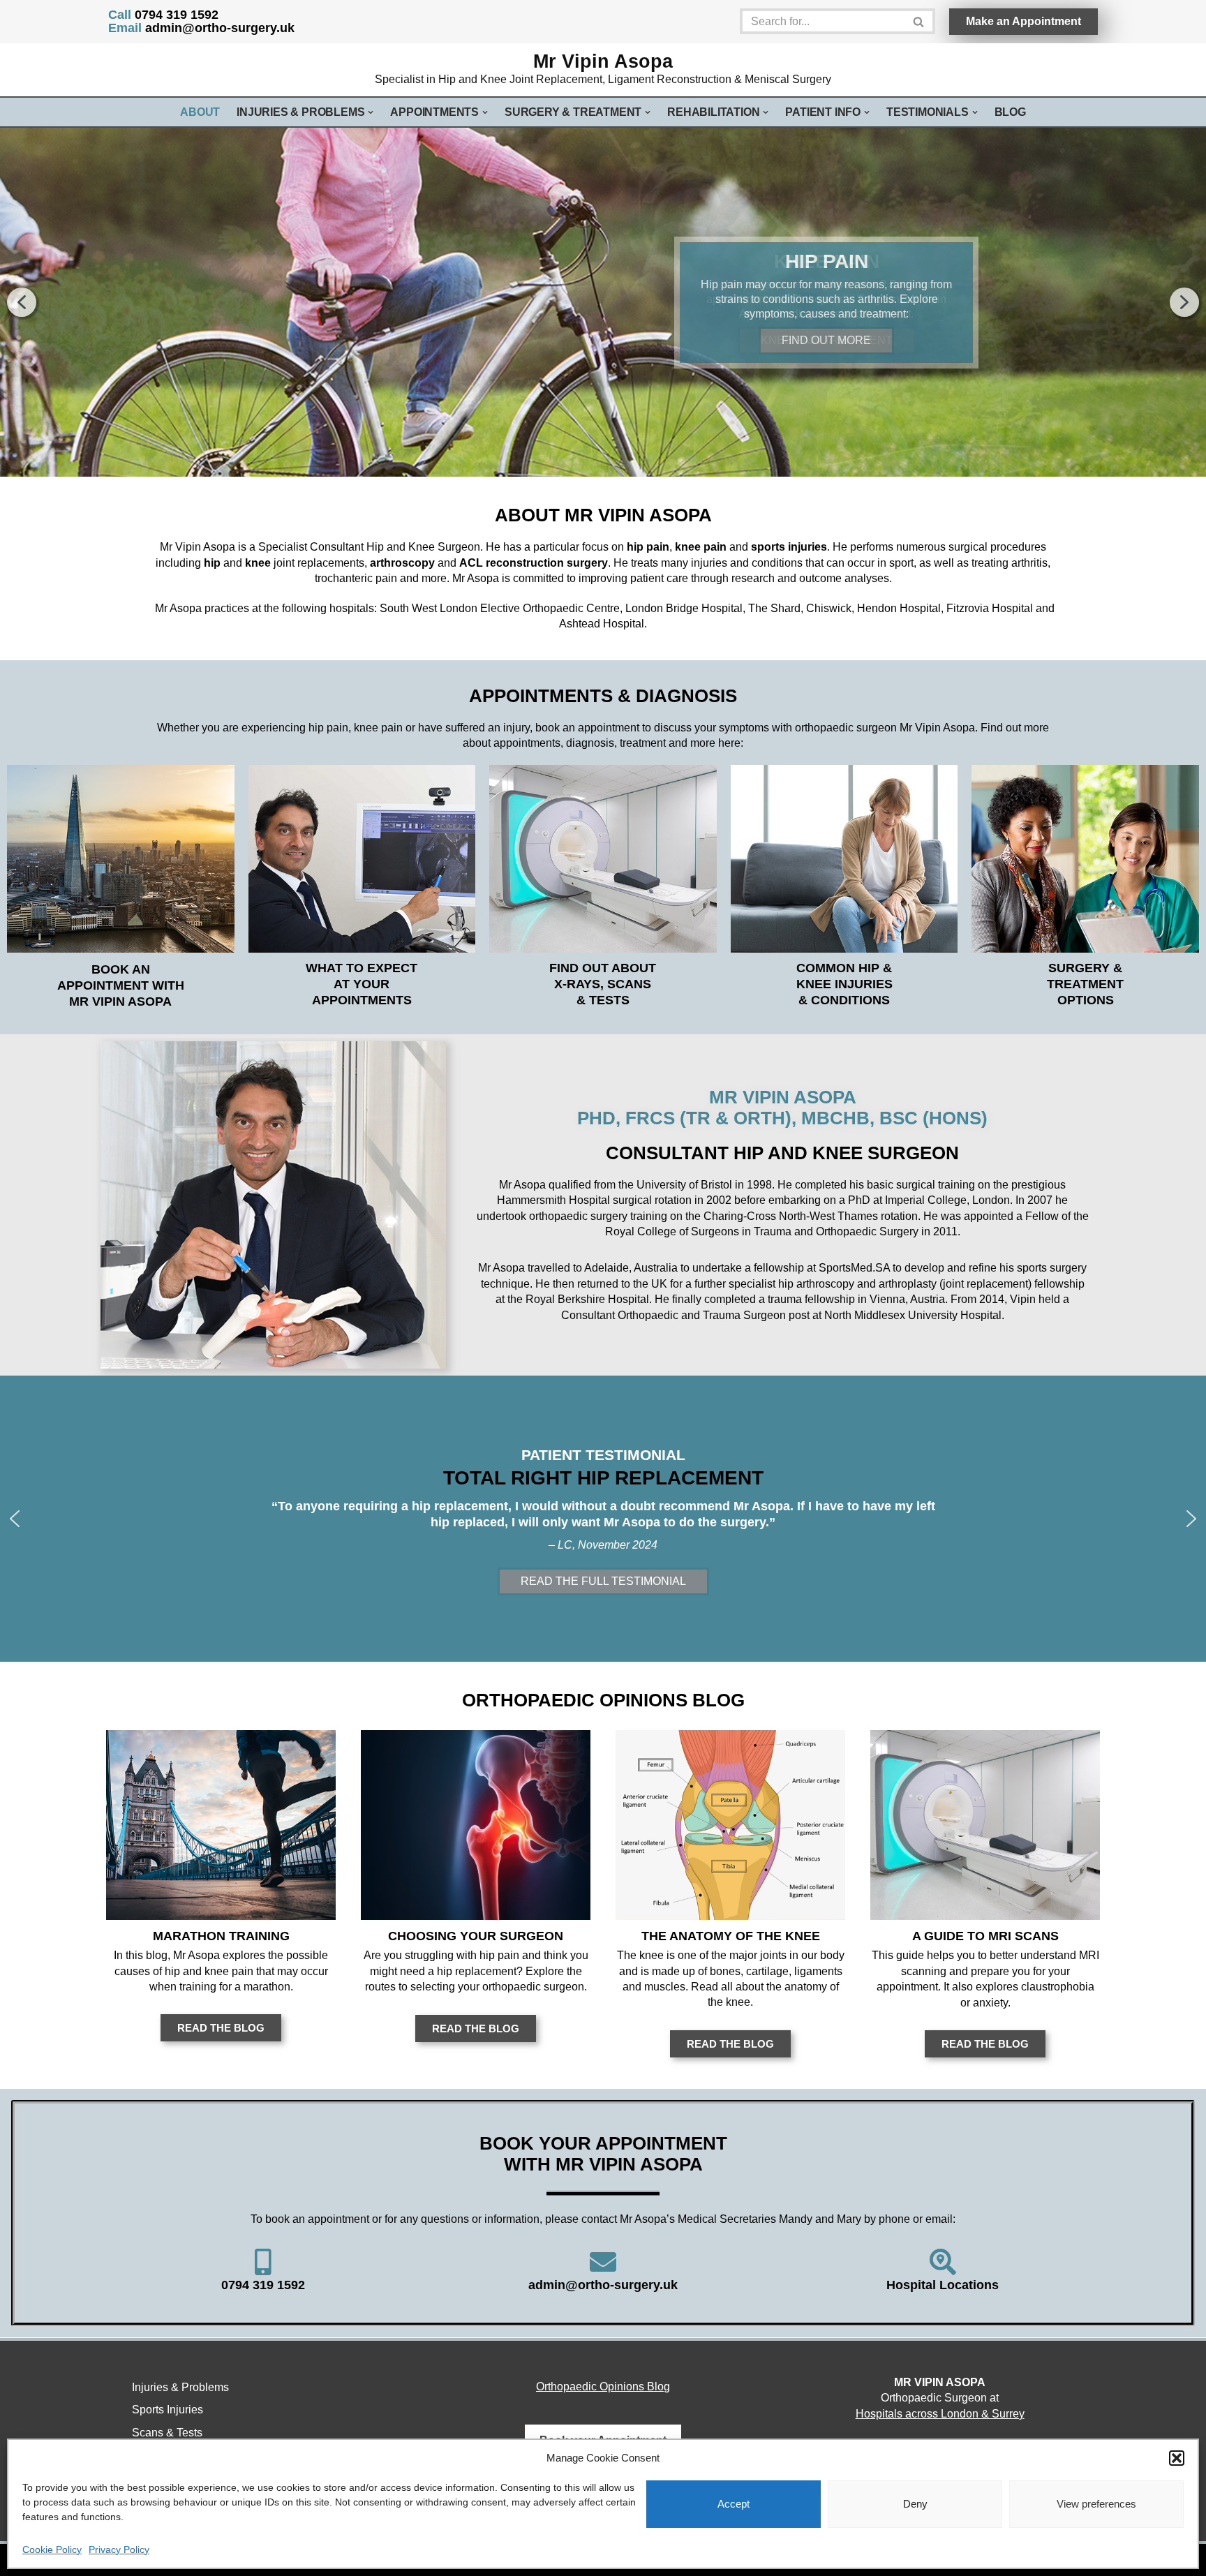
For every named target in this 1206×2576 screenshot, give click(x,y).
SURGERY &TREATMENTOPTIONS (1085, 984)
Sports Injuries (167, 2410)
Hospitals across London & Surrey (940, 2414)
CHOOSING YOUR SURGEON (476, 1936)
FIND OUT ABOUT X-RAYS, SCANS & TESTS (603, 984)
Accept (734, 2504)
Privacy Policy (119, 2549)
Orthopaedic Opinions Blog (603, 2387)
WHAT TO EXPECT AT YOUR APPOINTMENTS (362, 984)
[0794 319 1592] (263, 2262)
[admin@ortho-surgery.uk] (603, 2262)
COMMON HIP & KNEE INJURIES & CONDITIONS (844, 984)
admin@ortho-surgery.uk (201, 28)
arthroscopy (402, 563)
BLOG (1010, 112)
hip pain (648, 547)
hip (212, 563)
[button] (1177, 2458)
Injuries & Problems (180, 2387)
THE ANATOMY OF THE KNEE (731, 1936)
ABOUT (200, 112)
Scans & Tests (167, 2433)
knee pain (701, 547)
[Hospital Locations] (943, 2262)
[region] (603, 302)
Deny (915, 2504)
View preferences (1096, 2504)
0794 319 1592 (163, 15)
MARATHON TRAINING (221, 1936)
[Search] (920, 21)
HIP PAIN (827, 261)
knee (258, 563)
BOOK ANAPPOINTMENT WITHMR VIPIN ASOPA (121, 985)
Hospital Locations (943, 2285)
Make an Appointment (1023, 21)
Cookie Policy (52, 2549)
